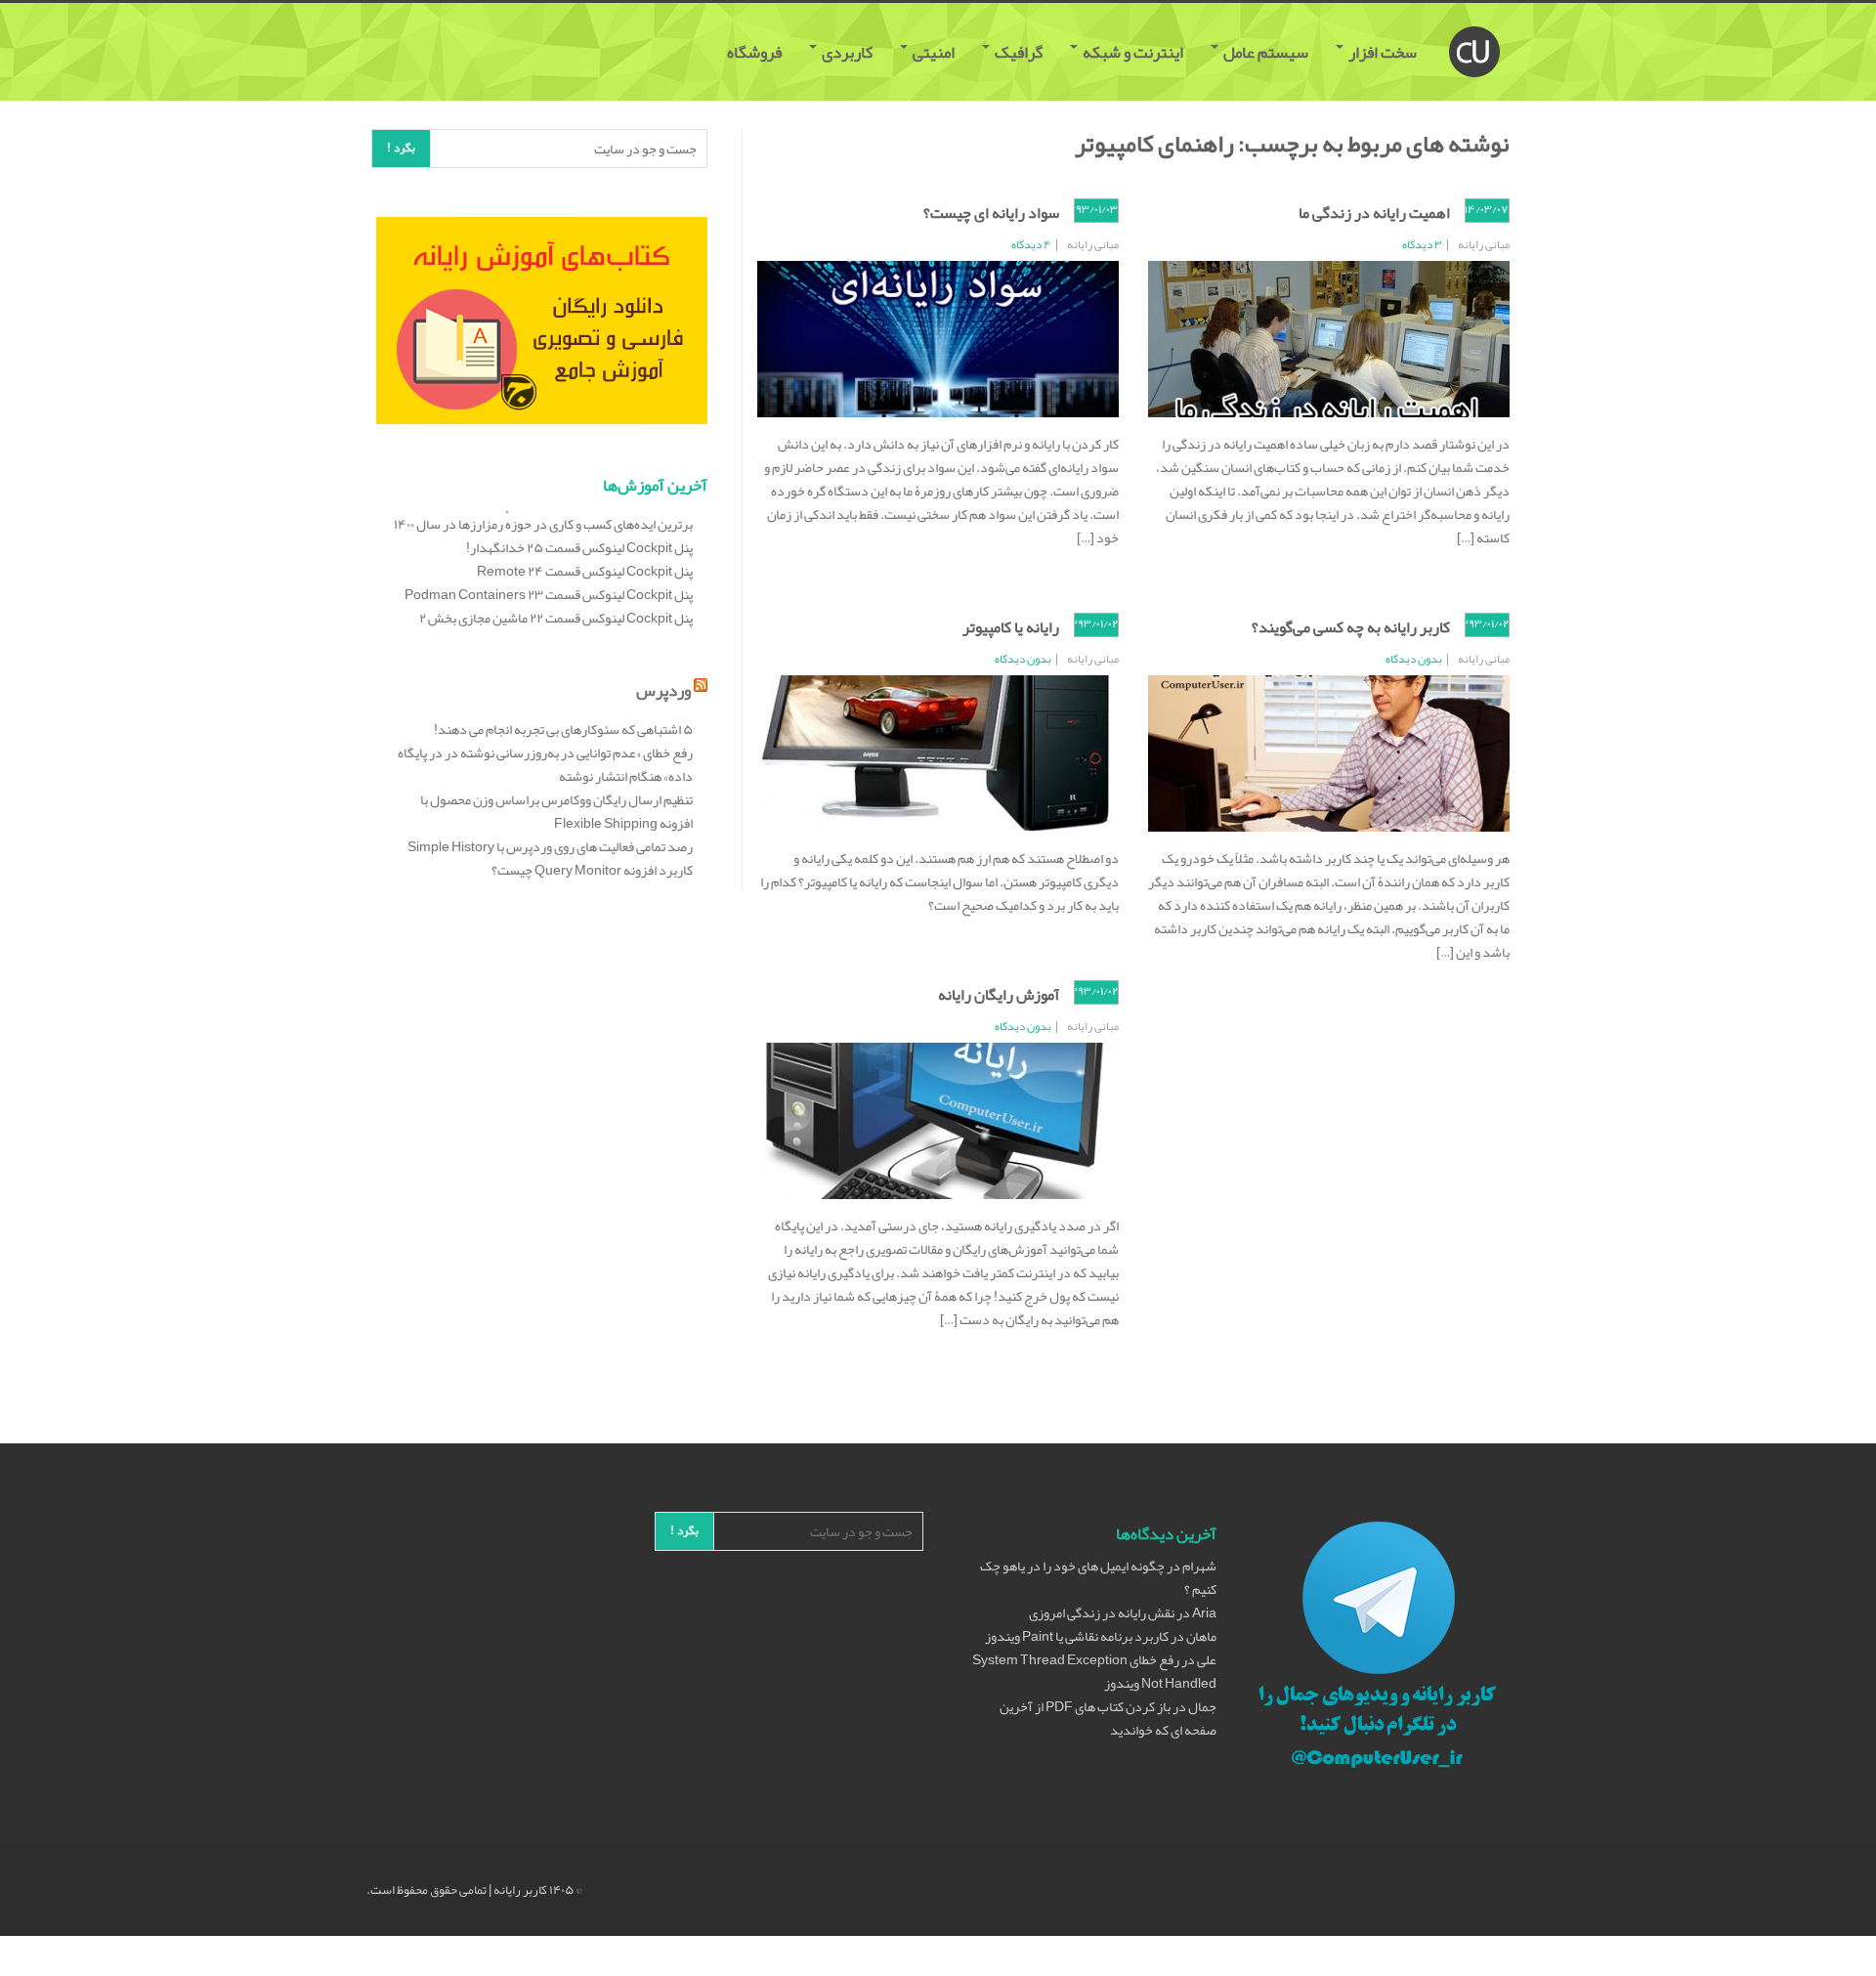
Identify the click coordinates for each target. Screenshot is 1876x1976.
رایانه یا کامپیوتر (1011, 627)
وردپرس (663, 690)
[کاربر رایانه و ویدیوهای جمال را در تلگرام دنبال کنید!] (1378, 1648)
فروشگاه (756, 52)
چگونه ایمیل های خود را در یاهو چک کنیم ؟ (1098, 1577)
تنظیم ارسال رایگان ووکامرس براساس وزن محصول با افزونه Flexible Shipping (556, 811)
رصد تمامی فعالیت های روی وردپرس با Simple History (550, 846)
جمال (1202, 1706)
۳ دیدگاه (1422, 244)
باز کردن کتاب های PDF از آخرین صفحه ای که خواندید (1108, 1718)
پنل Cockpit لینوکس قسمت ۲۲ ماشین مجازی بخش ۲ (556, 618)
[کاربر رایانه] (1474, 27)
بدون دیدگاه (1414, 659)
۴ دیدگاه (1031, 244)
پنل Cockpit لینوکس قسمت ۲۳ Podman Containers (549, 594)
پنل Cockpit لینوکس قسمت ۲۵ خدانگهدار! (579, 547)
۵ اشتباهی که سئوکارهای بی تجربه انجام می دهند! (563, 729)
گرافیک (1019, 52)
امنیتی (934, 52)
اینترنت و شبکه (1133, 52)
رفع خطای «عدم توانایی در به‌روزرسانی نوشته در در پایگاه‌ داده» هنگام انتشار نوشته (545, 764)
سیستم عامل (1266, 52)
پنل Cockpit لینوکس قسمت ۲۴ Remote (585, 571)
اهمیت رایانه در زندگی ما (1374, 213)
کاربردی (847, 52)
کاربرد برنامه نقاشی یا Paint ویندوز (1077, 1636)
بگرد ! (401, 148)
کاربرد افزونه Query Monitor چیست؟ (592, 870)
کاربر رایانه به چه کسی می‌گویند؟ (1351, 627)
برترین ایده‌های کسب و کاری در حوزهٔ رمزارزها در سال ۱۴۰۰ (543, 524)
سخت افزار (1383, 52)
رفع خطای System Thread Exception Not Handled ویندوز (1094, 1671)
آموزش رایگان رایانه (999, 995)
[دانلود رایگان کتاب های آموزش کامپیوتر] (542, 324)
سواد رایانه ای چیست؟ (991, 213)
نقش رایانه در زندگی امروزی (1102, 1612)
